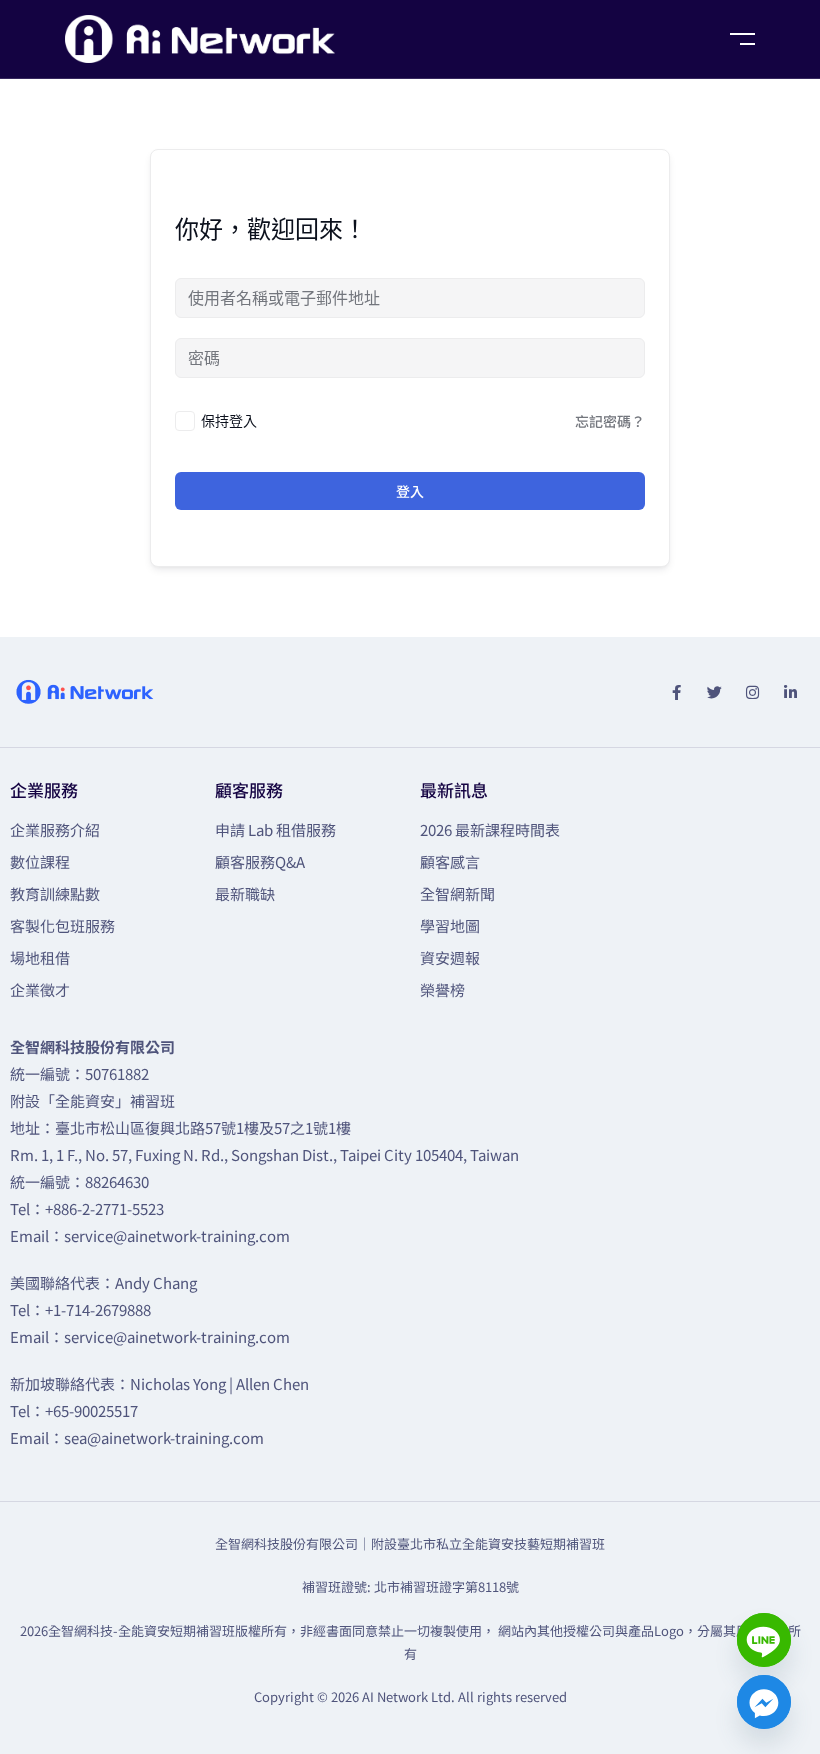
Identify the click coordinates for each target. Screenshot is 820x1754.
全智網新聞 (457, 893)
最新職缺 (245, 893)
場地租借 (40, 957)
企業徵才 (40, 989)
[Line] (764, 1640)
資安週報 (450, 957)
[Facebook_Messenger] (764, 1702)
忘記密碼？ (610, 421)
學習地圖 (450, 925)
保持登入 (229, 420)
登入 (410, 491)
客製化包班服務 (62, 925)
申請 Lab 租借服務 (275, 829)
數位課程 (40, 861)
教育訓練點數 (55, 893)
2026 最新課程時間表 (490, 829)
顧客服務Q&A (260, 861)
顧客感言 (450, 861)
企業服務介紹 (55, 829)
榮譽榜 (442, 989)
